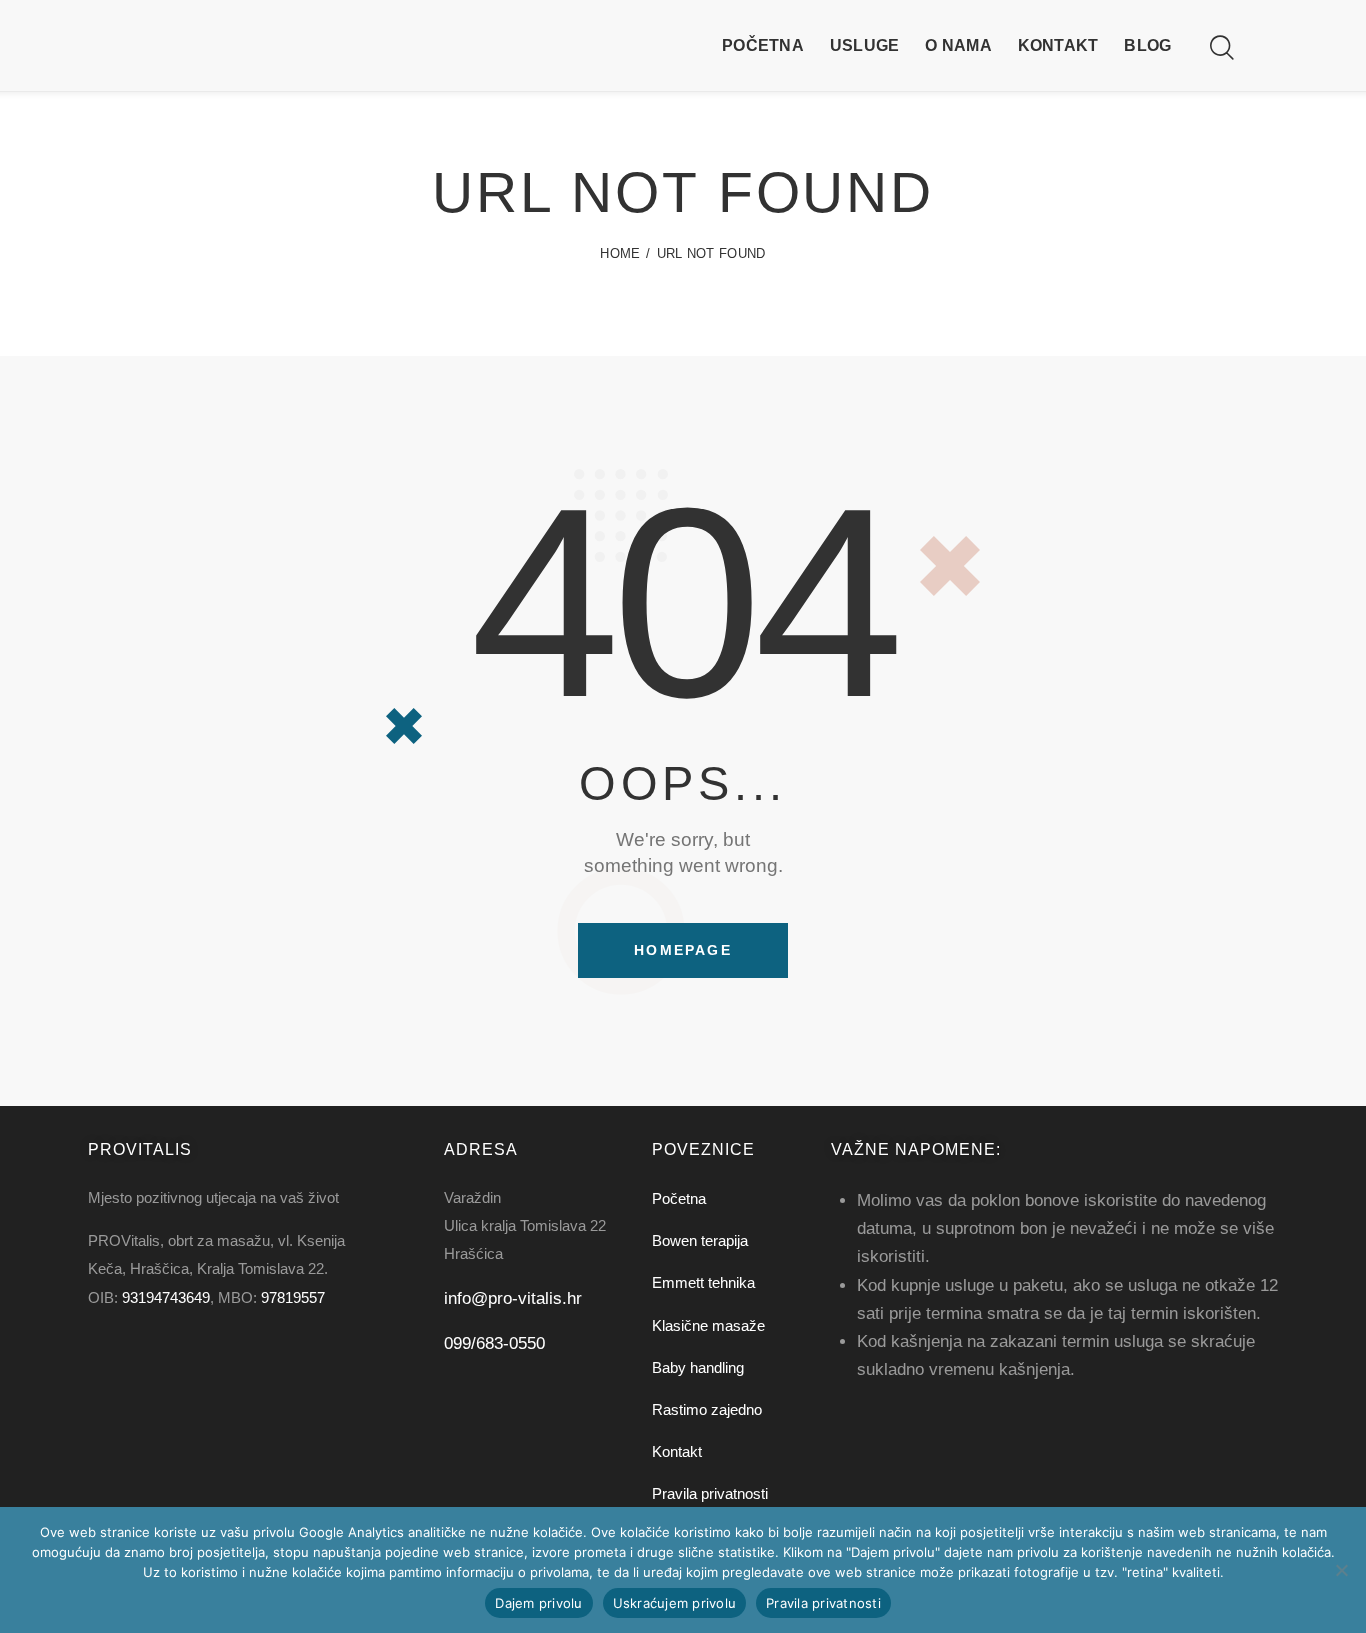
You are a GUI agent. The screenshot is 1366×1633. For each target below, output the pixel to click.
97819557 (293, 1297)
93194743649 (166, 1297)
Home (620, 253)
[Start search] (1220, 48)
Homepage (683, 950)
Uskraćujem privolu (675, 1603)
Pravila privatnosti (823, 1603)
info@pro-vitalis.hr (513, 1298)
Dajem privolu (538, 1603)
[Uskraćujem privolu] (1341, 1570)
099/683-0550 (494, 1343)
